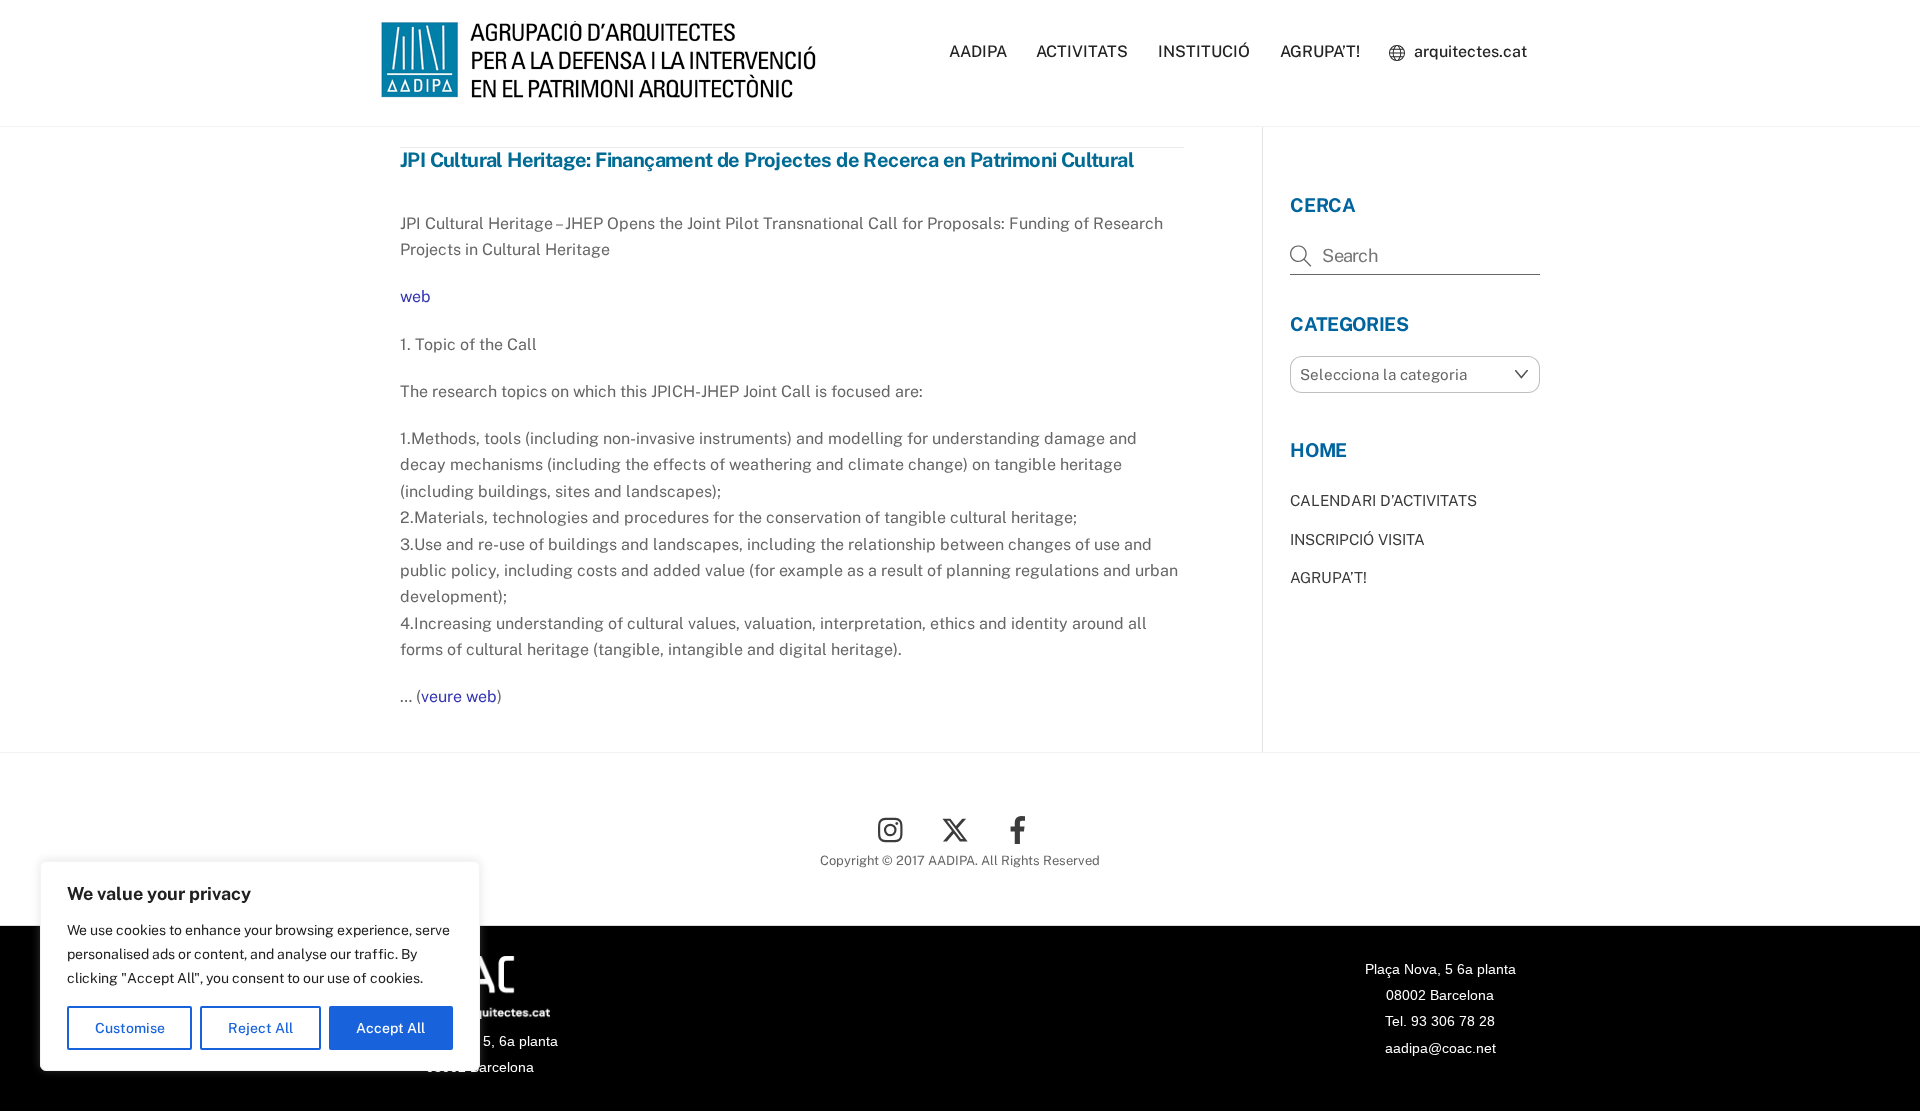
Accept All (390, 1028)
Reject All (260, 1028)
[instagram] (895, 828)
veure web (459, 696)
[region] (260, 966)
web (415, 296)
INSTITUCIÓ (1204, 51)
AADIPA (978, 51)
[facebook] (1021, 828)
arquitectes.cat (1468, 51)
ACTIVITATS (1082, 51)
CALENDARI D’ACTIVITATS (1383, 500)
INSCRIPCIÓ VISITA (1357, 539)
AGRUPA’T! (1320, 51)
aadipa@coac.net (1440, 1048)
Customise (130, 1028)
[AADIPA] (605, 88)
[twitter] (958, 828)
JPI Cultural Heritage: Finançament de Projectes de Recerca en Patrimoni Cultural (767, 160)
